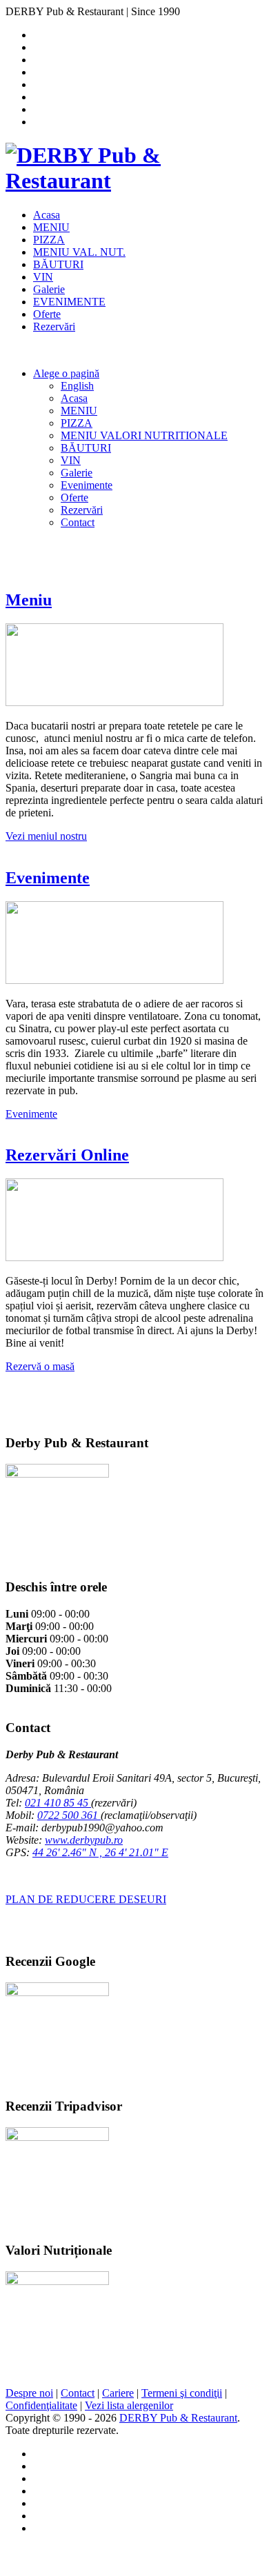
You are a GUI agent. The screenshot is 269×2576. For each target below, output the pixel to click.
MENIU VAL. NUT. (79, 252)
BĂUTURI (58, 264)
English (77, 386)
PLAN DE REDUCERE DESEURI (86, 1899)
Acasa (47, 215)
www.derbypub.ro (84, 1840)
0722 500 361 (69, 1815)
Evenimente (87, 485)
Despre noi (29, 2393)
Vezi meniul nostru (46, 836)
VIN (43, 277)
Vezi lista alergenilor (129, 2405)
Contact (78, 522)
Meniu (29, 600)
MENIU (51, 227)
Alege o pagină (66, 373)
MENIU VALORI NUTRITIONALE (144, 435)
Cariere (118, 2393)
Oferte (47, 314)
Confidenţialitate (41, 2405)
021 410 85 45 (58, 1803)
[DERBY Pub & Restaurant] (134, 181)
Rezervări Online (67, 1155)
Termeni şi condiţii (182, 2393)
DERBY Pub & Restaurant (178, 2418)
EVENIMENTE (69, 302)
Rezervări (54, 326)
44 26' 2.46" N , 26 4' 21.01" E (100, 1852)
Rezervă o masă (40, 1366)
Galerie (49, 289)
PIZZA (49, 240)
